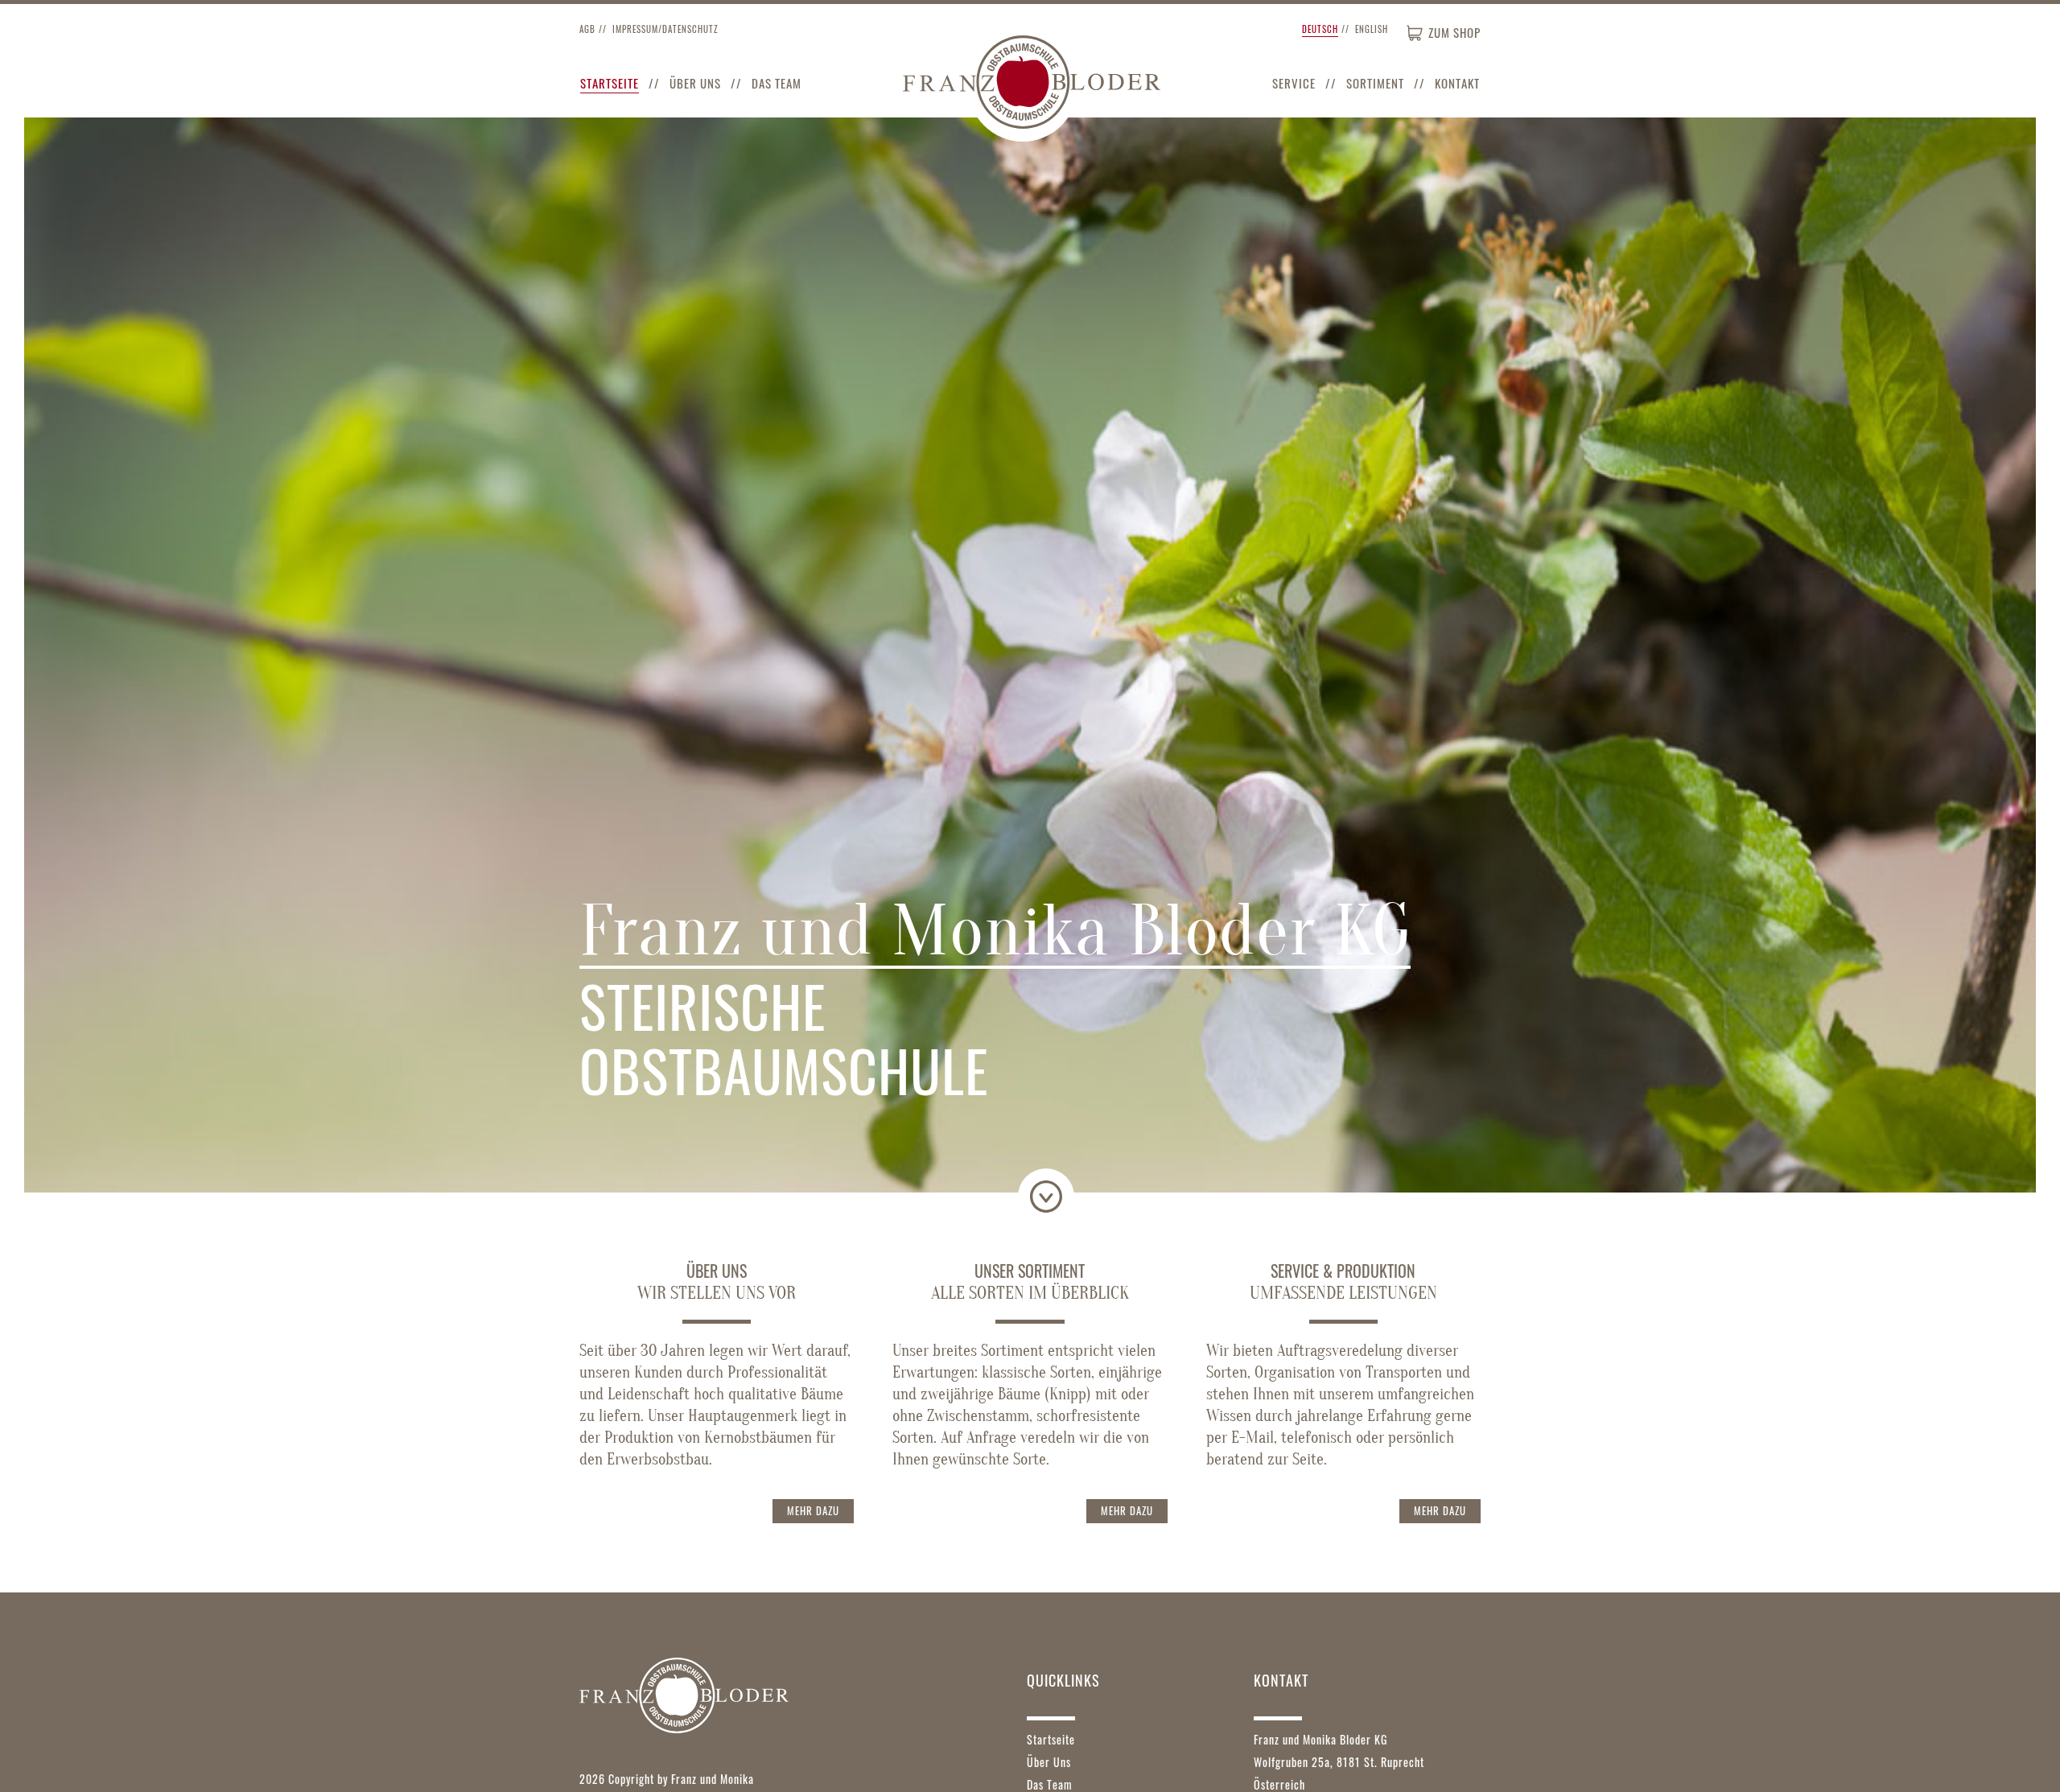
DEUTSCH (1320, 29)
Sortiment (1375, 83)
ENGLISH (1372, 29)
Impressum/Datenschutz (665, 29)
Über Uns (695, 83)
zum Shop (1454, 32)
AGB (587, 29)
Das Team (777, 83)
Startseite (610, 83)
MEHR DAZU (813, 1510)
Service (1294, 83)
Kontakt (1457, 83)
